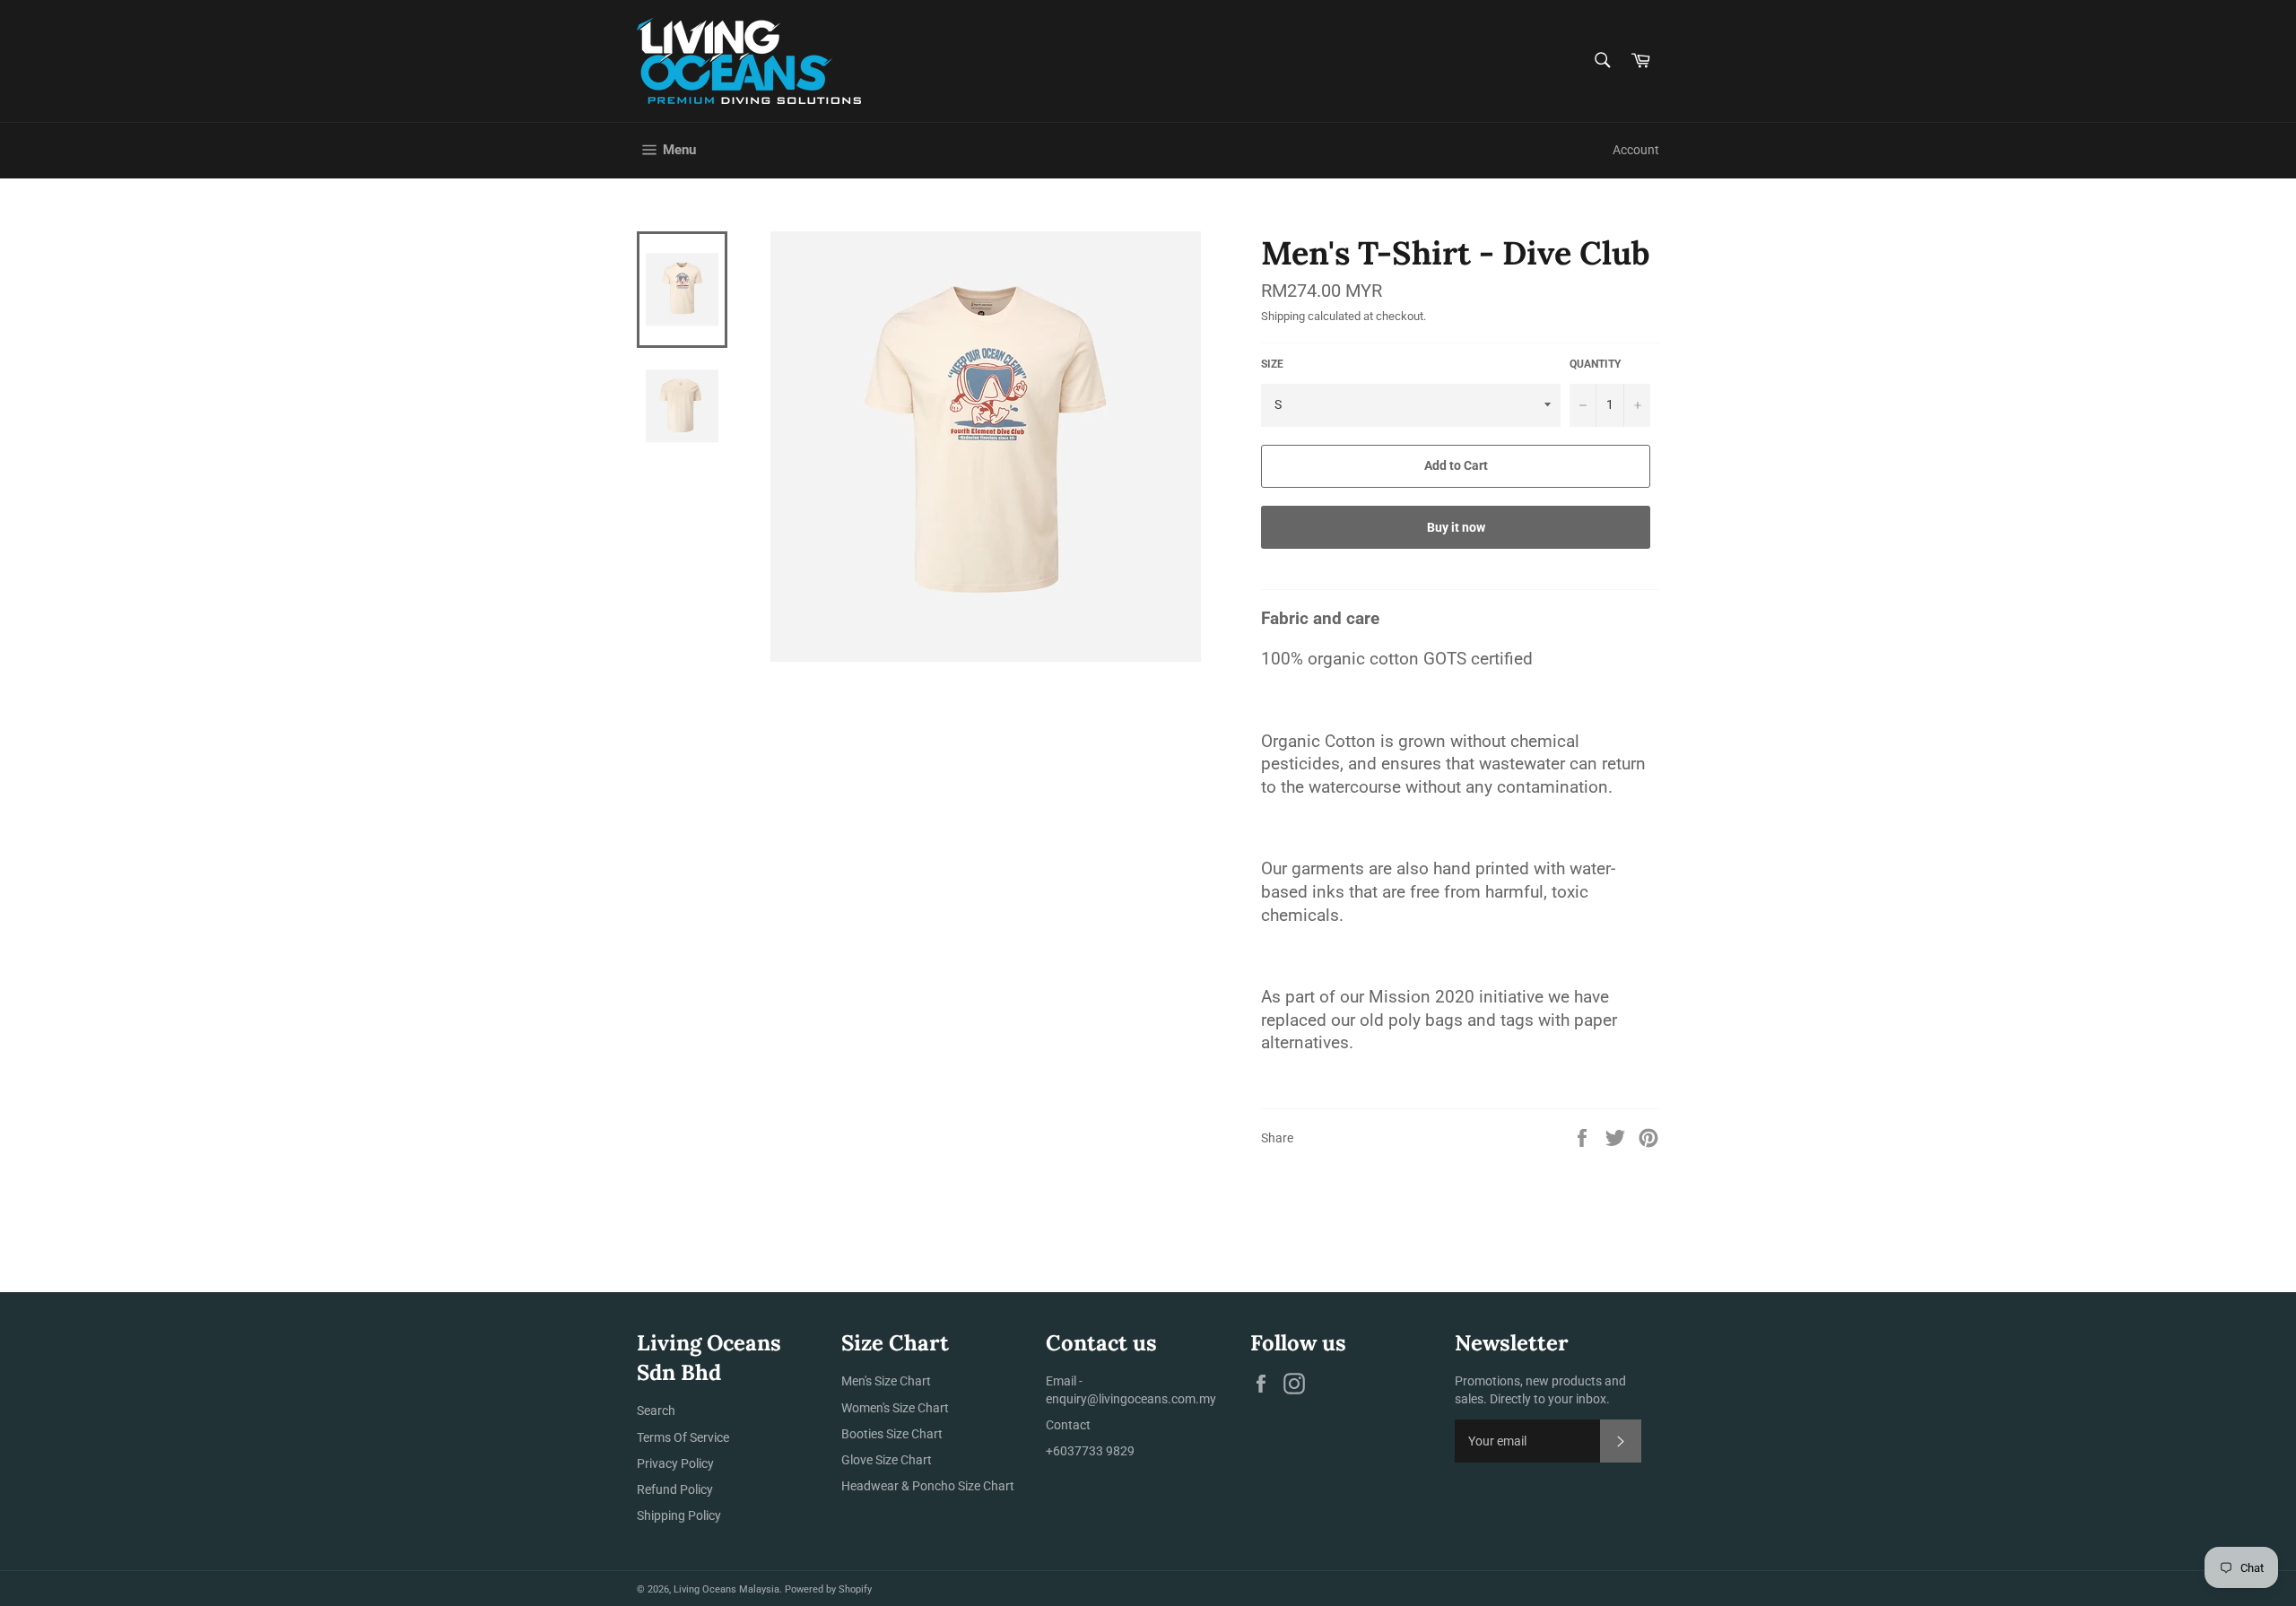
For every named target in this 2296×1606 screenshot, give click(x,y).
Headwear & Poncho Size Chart (928, 1486)
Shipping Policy (679, 1515)
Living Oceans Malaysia (726, 1589)
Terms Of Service (683, 1437)
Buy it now (1456, 527)
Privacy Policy (675, 1463)
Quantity (1595, 364)
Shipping (1283, 316)
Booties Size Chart (892, 1434)
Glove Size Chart (887, 1460)
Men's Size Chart (886, 1381)
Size (1272, 364)
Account (1636, 150)
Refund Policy (675, 1489)
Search (656, 1411)
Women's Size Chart (895, 1408)
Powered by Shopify (828, 1589)
